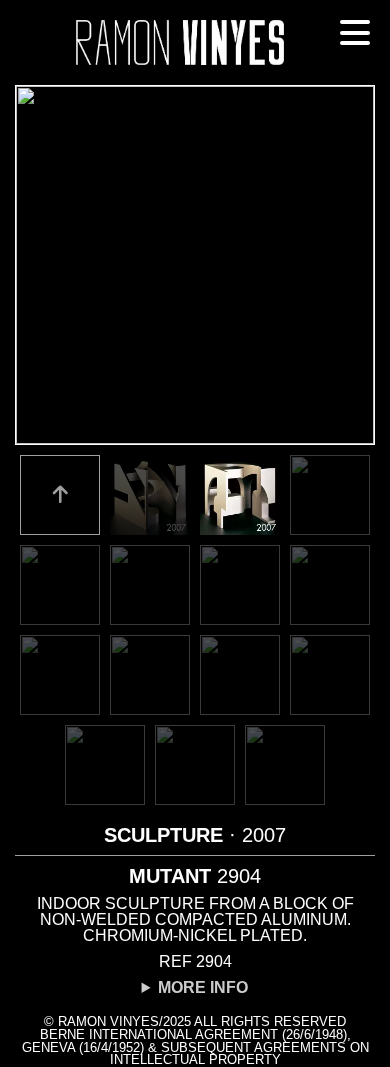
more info (203, 988)
